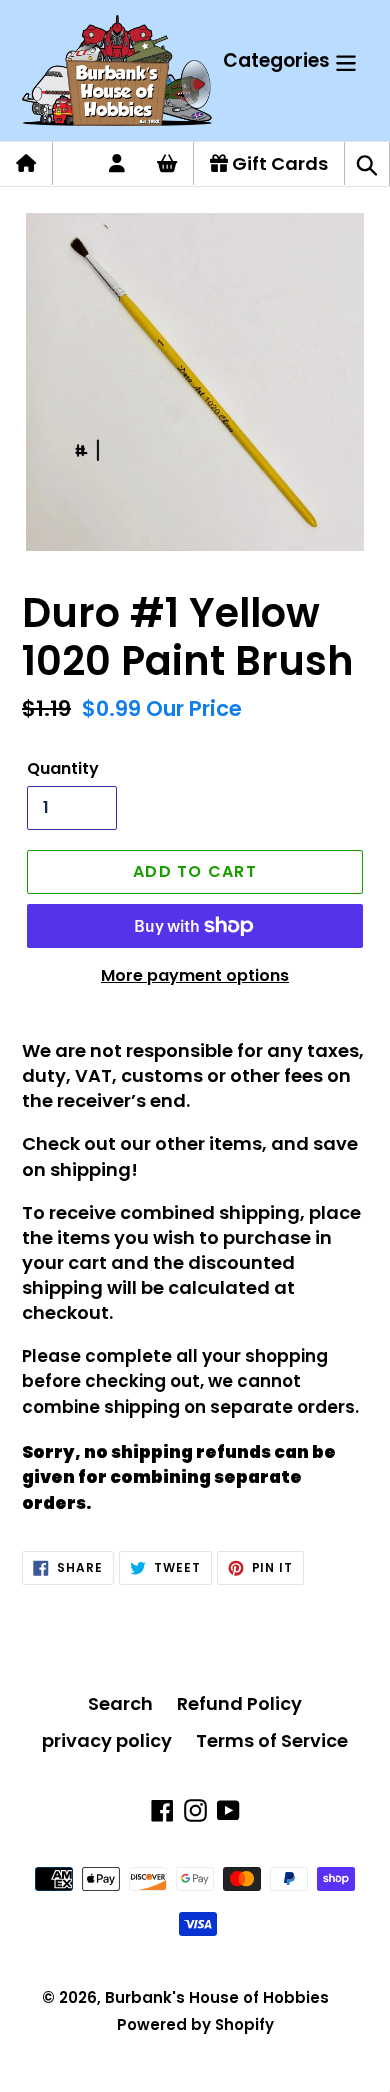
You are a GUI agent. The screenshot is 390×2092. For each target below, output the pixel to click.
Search (120, 1703)
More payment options (195, 975)
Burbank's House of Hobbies (217, 1997)
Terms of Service (272, 1740)
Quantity (63, 768)
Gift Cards (278, 163)
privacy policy (107, 1740)
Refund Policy (239, 1703)
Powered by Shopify (195, 2024)
